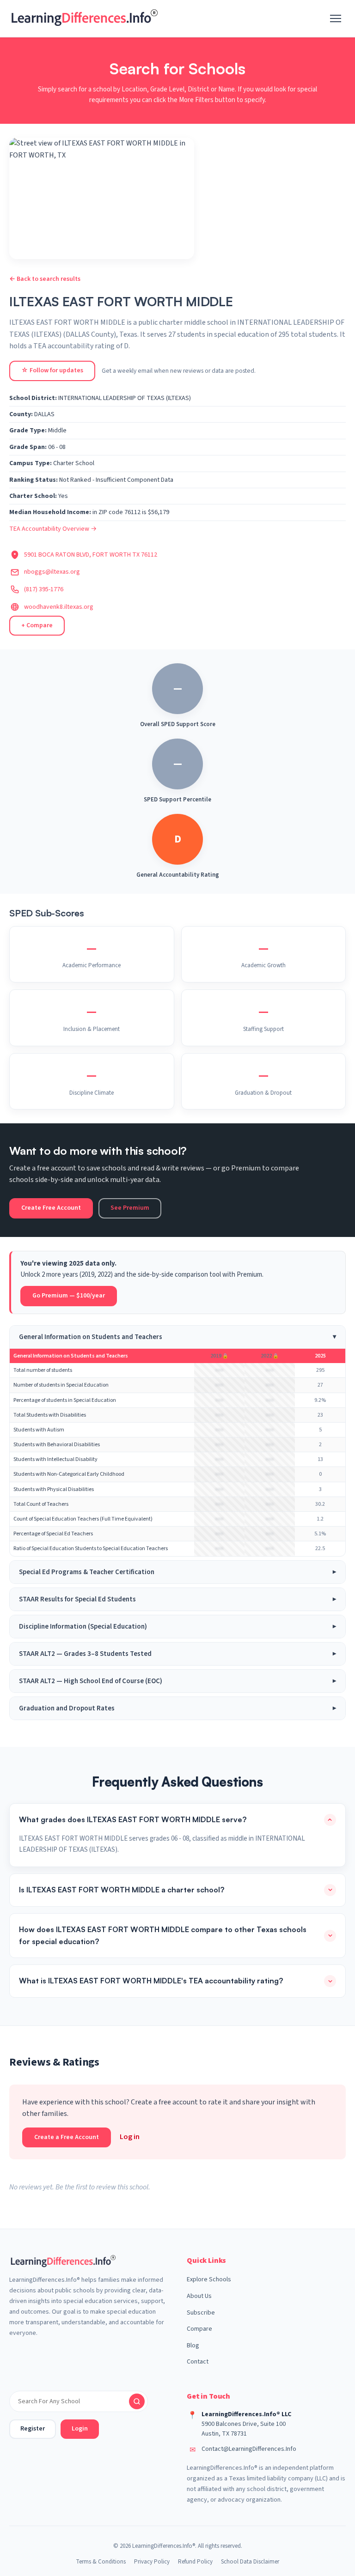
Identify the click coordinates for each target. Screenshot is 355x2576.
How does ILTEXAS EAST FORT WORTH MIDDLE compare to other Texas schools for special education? (163, 1935)
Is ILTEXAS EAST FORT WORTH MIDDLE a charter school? (122, 1890)
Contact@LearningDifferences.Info (249, 2449)
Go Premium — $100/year (69, 1296)
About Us (199, 2296)
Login (80, 2429)
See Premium (130, 1208)
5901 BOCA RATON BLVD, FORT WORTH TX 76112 (91, 555)
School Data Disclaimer (250, 2562)
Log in (130, 2137)
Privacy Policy (152, 2562)
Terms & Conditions (101, 2562)
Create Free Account (51, 1208)
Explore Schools (209, 2279)
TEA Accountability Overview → (53, 529)
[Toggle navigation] (336, 18)
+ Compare (37, 625)
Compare (199, 2329)
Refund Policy (195, 2562)
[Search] (137, 2401)
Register (33, 2429)
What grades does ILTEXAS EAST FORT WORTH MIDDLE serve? (133, 1819)
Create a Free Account (67, 2137)
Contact (198, 2362)
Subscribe (201, 2313)
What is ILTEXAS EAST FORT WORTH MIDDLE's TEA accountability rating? (151, 1981)
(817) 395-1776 (44, 589)
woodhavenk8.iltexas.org (59, 607)
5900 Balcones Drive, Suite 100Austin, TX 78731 (244, 2429)
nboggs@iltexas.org (52, 572)
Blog (193, 2346)
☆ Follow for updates (52, 370)
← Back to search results (45, 279)
